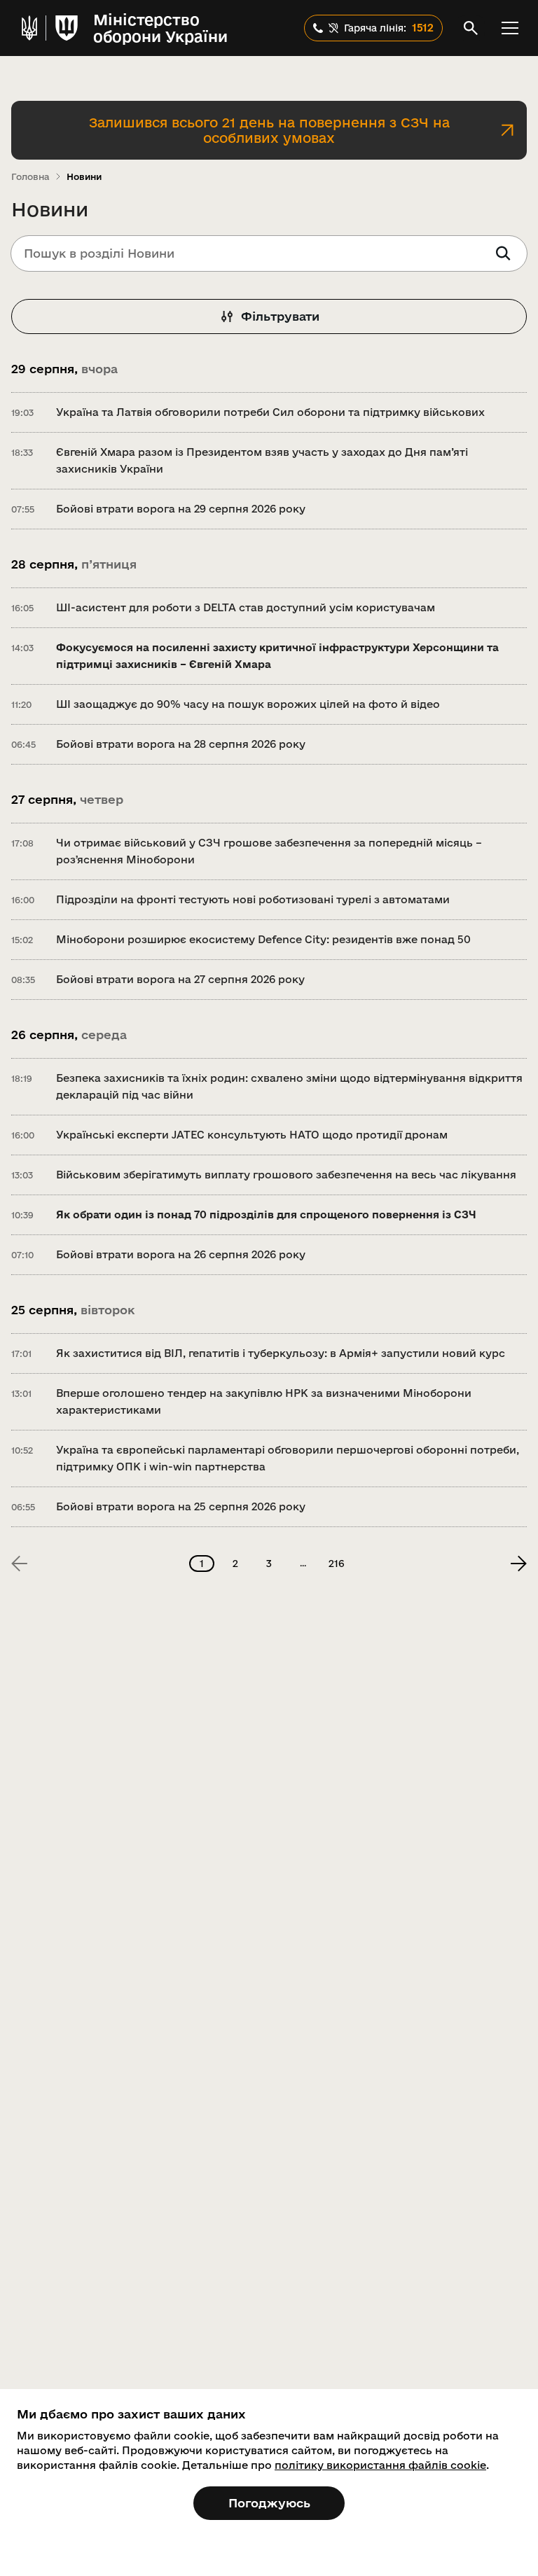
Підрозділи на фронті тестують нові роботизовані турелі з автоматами (253, 899)
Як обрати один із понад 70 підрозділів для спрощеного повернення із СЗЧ (266, 1214)
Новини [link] (84, 176)
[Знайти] (503, 253)
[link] (20, 1564)
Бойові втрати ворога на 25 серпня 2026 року (181, 1506)
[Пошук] (471, 28)
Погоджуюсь (269, 2503)
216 (336, 1564)
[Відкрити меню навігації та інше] (510, 28)
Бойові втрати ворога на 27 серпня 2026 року (180, 979)
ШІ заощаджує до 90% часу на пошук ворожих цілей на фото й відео (248, 704)
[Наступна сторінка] (518, 1564)
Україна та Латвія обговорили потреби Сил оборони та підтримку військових (270, 412)
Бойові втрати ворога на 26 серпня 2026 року (181, 1254)
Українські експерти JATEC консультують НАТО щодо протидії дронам (252, 1135)
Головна (30, 176)
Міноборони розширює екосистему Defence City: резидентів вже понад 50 (263, 939)
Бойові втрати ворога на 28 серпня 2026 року (181, 744)
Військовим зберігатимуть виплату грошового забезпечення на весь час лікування (286, 1175)
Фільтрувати (280, 316)
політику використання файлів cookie (380, 2465)
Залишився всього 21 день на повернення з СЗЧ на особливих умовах (269, 130)
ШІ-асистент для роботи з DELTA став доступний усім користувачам (246, 607)
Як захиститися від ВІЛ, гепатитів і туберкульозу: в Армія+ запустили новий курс (281, 1353)
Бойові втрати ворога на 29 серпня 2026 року (181, 509)
